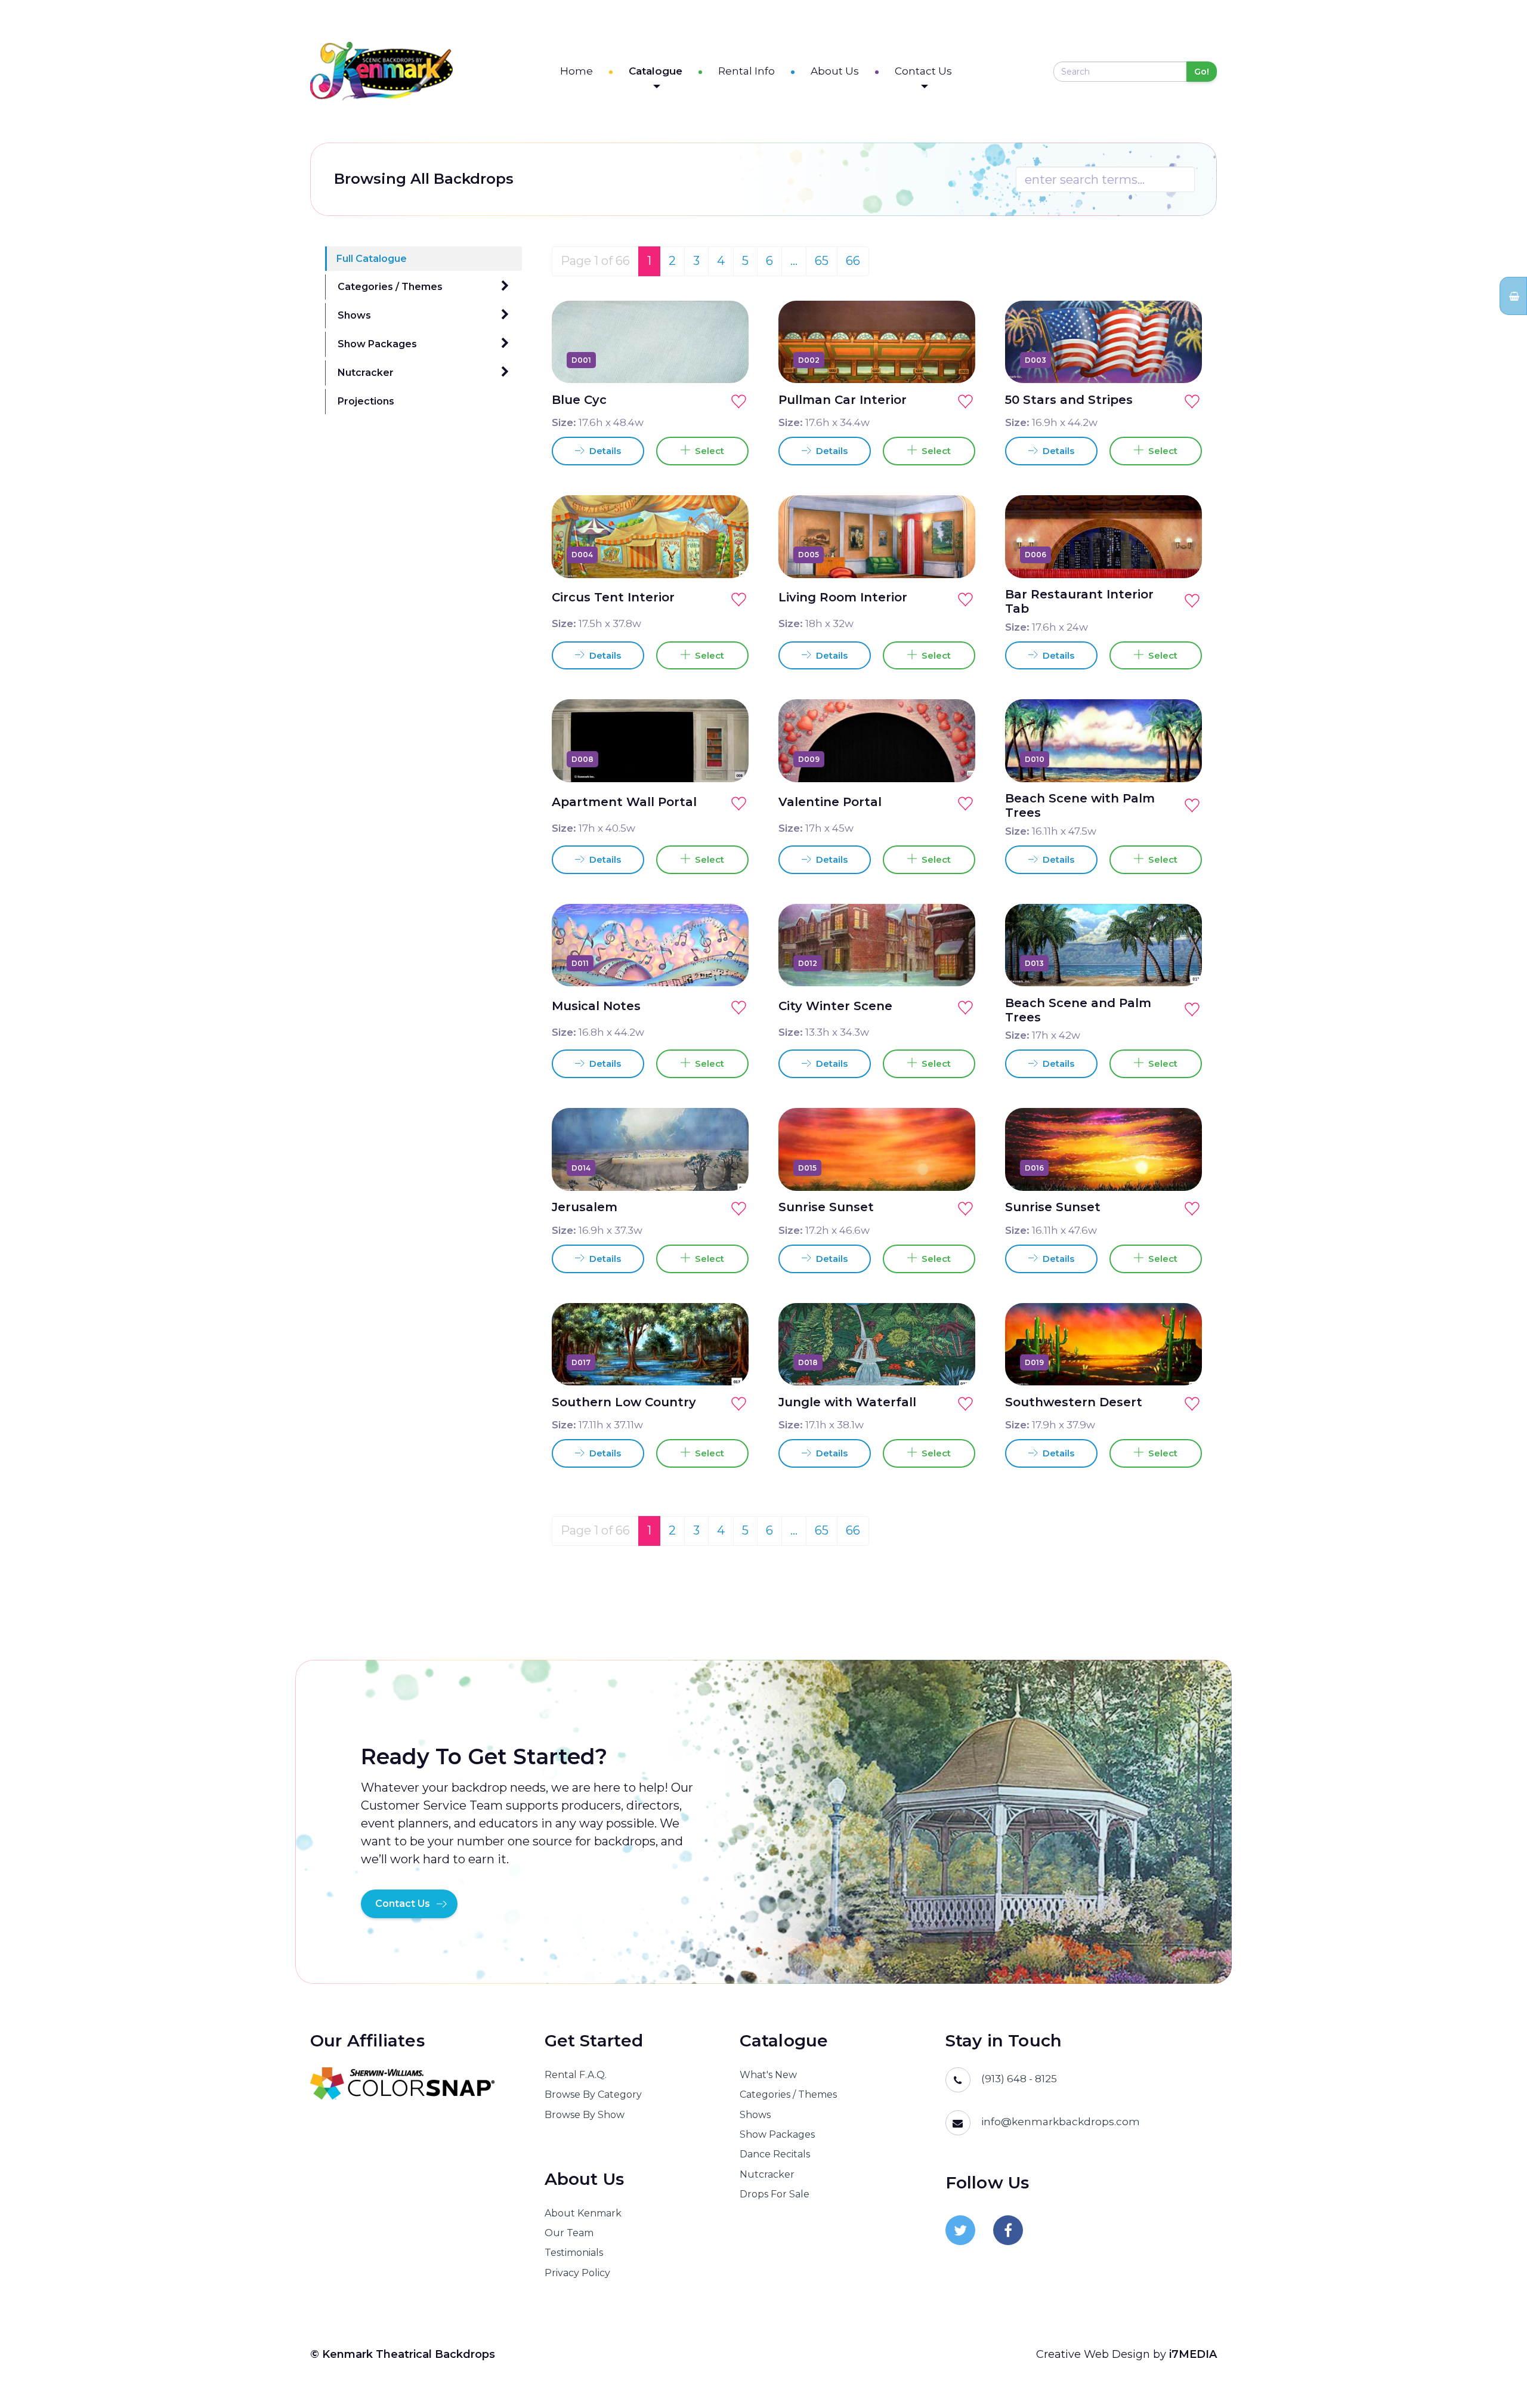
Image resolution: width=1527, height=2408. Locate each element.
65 (822, 261)
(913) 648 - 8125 (1019, 2079)
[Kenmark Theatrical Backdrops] (381, 71)
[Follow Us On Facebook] (1008, 2230)
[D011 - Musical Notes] (726, 963)
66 (853, 261)
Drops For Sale (775, 2194)
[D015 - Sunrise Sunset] (953, 1168)
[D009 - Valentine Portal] (953, 759)
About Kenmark (583, 2213)
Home (577, 71)
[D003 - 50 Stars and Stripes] (1179, 360)
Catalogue (656, 71)
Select (707, 451)
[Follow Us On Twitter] (960, 2230)
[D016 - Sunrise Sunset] (1179, 1168)
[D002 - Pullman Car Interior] (953, 360)
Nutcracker (366, 373)
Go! (1202, 72)
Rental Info (747, 71)
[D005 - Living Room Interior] (953, 555)
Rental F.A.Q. (576, 2075)
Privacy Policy (577, 2273)
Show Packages (377, 344)
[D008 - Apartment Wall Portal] (726, 759)
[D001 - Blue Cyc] (726, 360)
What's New (768, 2075)
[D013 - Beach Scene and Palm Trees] (1179, 963)
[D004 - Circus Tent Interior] (726, 555)
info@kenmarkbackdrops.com (1061, 2122)
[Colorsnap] (412, 2083)
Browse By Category (593, 2094)
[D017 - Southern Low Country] (726, 1362)
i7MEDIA (1193, 2354)
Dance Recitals (775, 2154)
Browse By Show (585, 2115)
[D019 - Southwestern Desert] (1179, 1362)
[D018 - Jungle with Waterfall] (953, 1362)
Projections (366, 401)
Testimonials (574, 2253)
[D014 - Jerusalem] (726, 1168)
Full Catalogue (372, 259)
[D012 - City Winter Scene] (953, 963)
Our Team (569, 2233)
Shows (354, 315)
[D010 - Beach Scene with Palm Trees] (1179, 759)
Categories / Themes (390, 287)
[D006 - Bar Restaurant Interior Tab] (1179, 555)
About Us (835, 71)
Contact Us (923, 71)
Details (604, 451)
